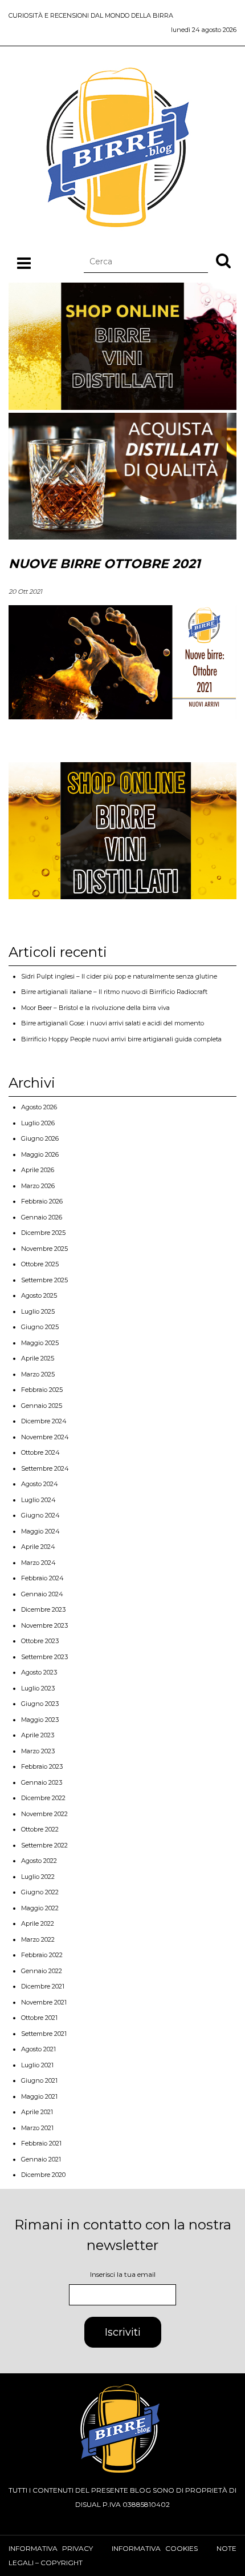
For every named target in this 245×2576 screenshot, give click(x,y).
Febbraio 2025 (42, 1390)
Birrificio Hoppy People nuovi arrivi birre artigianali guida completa (121, 1039)
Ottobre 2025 (40, 1264)
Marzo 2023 (38, 1751)
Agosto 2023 (39, 1672)
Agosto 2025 (39, 1295)
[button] (223, 260)
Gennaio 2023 (42, 1782)
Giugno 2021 (39, 2080)
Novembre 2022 (44, 1814)
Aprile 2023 (38, 1735)
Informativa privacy (51, 2548)
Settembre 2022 (44, 1845)
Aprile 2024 (38, 1547)
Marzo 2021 (37, 2128)
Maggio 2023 (40, 1720)
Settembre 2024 (45, 1468)
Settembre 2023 (44, 1657)
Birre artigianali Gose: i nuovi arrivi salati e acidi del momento (113, 1023)
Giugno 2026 (40, 1138)
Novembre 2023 (44, 1625)
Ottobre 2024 (40, 1452)
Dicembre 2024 (44, 1421)
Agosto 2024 (40, 1484)
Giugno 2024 (40, 1515)
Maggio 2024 (40, 1531)
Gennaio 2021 (41, 2159)
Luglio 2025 (38, 1311)
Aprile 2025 (38, 1358)
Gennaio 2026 (42, 1217)
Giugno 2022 (40, 1892)
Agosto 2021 (38, 2049)
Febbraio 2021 (41, 2143)
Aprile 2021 (37, 2112)
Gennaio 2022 (42, 1971)
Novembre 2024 (45, 1437)
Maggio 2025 (40, 1343)
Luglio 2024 (38, 1500)
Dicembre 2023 (43, 1609)
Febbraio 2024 (42, 1578)
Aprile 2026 (38, 1170)
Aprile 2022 (38, 1923)
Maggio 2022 (40, 1908)
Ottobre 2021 (39, 2018)
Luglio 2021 (37, 2065)
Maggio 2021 (39, 2096)
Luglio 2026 (38, 1123)
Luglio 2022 (38, 1877)
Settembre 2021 (44, 2034)
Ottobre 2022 (40, 1829)
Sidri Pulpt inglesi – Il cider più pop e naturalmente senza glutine (119, 976)
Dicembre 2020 (43, 2175)
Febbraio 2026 (42, 1201)
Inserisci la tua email (123, 2274)
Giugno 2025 (40, 1327)
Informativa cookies (155, 2548)
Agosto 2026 (39, 1107)
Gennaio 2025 (42, 1406)
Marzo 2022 (38, 1939)
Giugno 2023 (40, 1704)
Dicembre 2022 (43, 1798)
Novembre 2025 (44, 1249)
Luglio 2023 (38, 1688)
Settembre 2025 (44, 1280)
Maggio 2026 (40, 1154)
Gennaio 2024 (42, 1594)
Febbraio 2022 (42, 1955)
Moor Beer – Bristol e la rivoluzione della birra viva (95, 1008)
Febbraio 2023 (42, 1766)
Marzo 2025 (38, 1374)
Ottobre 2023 (40, 1641)
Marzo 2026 (38, 1186)
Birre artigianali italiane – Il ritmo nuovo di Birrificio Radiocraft (114, 992)
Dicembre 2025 (43, 1233)
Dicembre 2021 (43, 1986)
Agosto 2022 (39, 1861)
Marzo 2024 (38, 1563)
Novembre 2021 (44, 2002)
